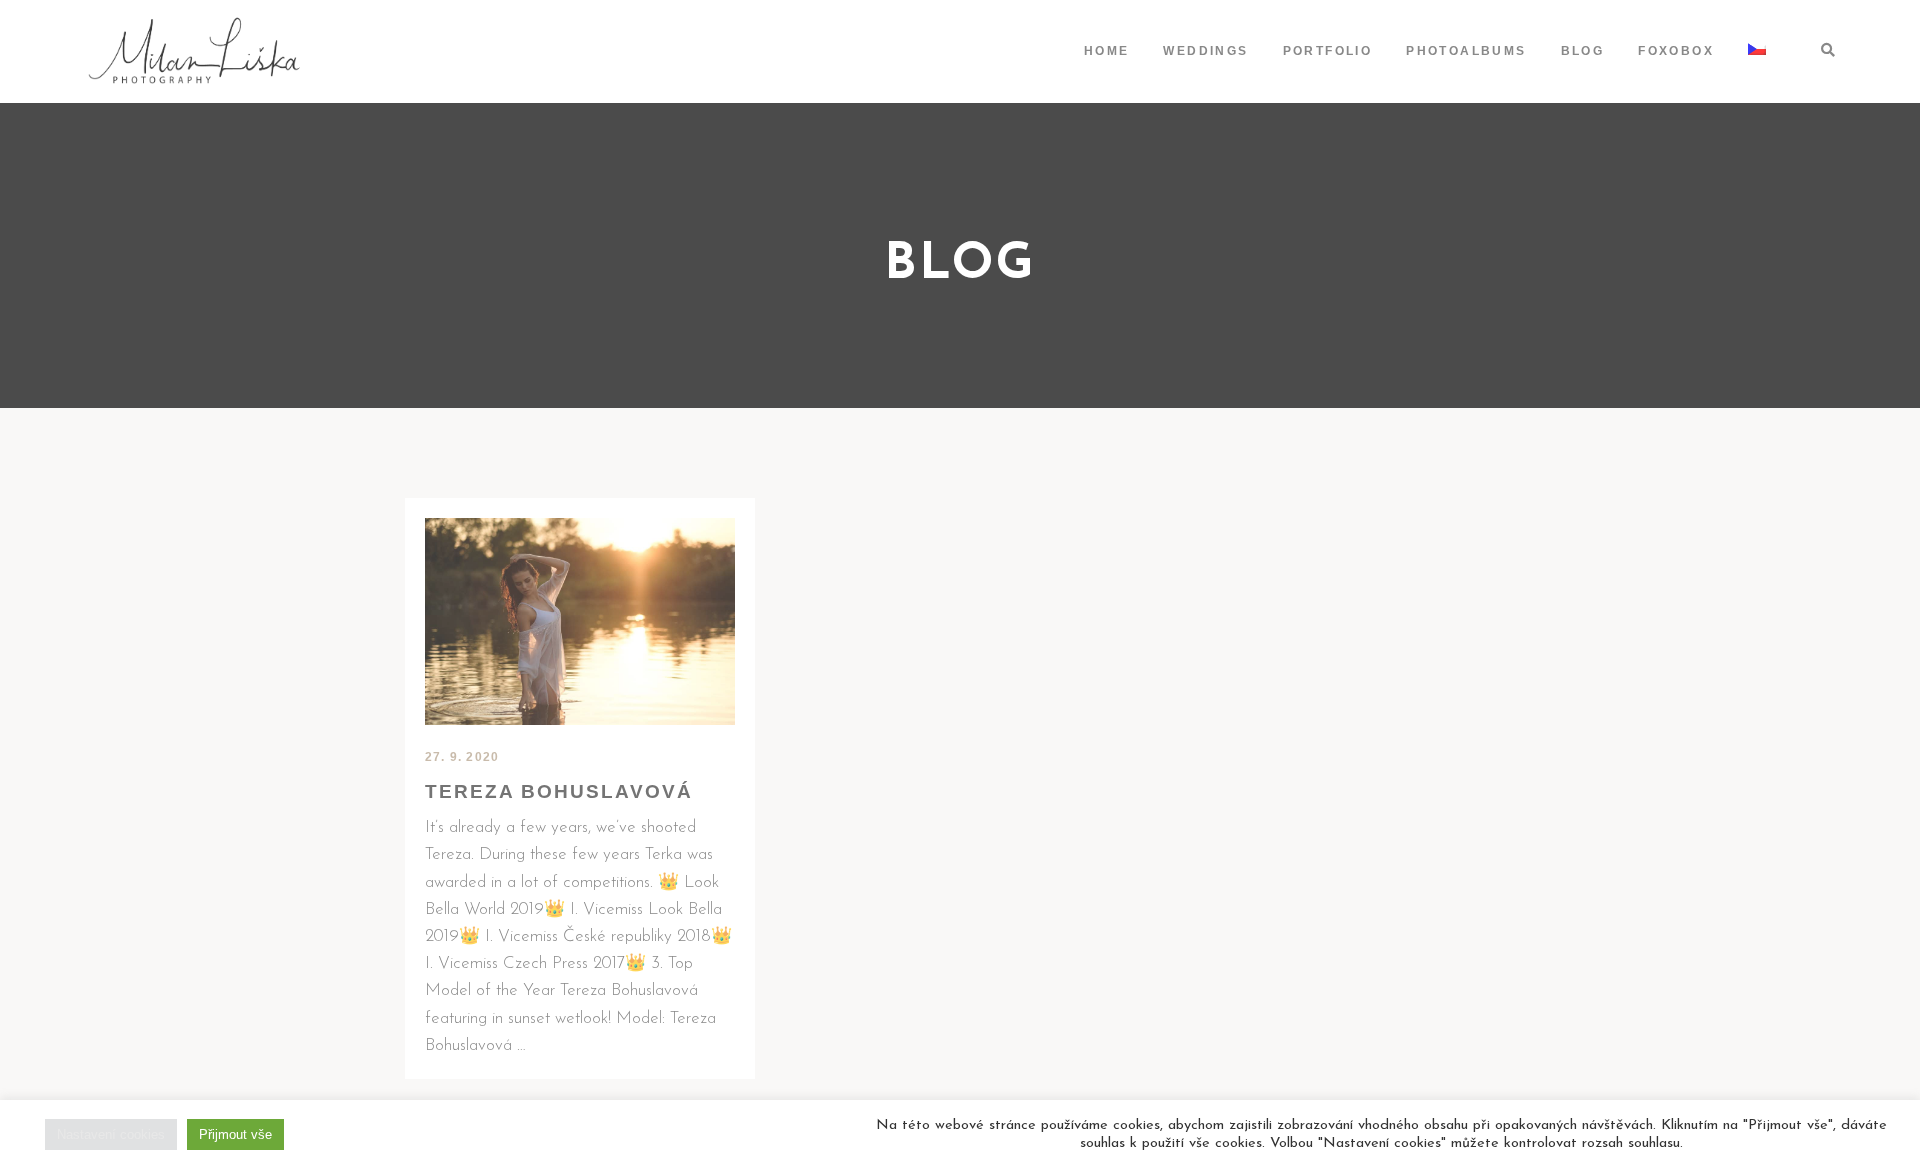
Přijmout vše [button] (235, 1134)
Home (1107, 51)
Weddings (1205, 51)
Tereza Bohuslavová (559, 791)
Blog (1583, 51)
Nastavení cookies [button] (111, 1134)
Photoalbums (1466, 51)
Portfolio (1328, 51)
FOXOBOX (1676, 51)
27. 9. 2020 (462, 757)
